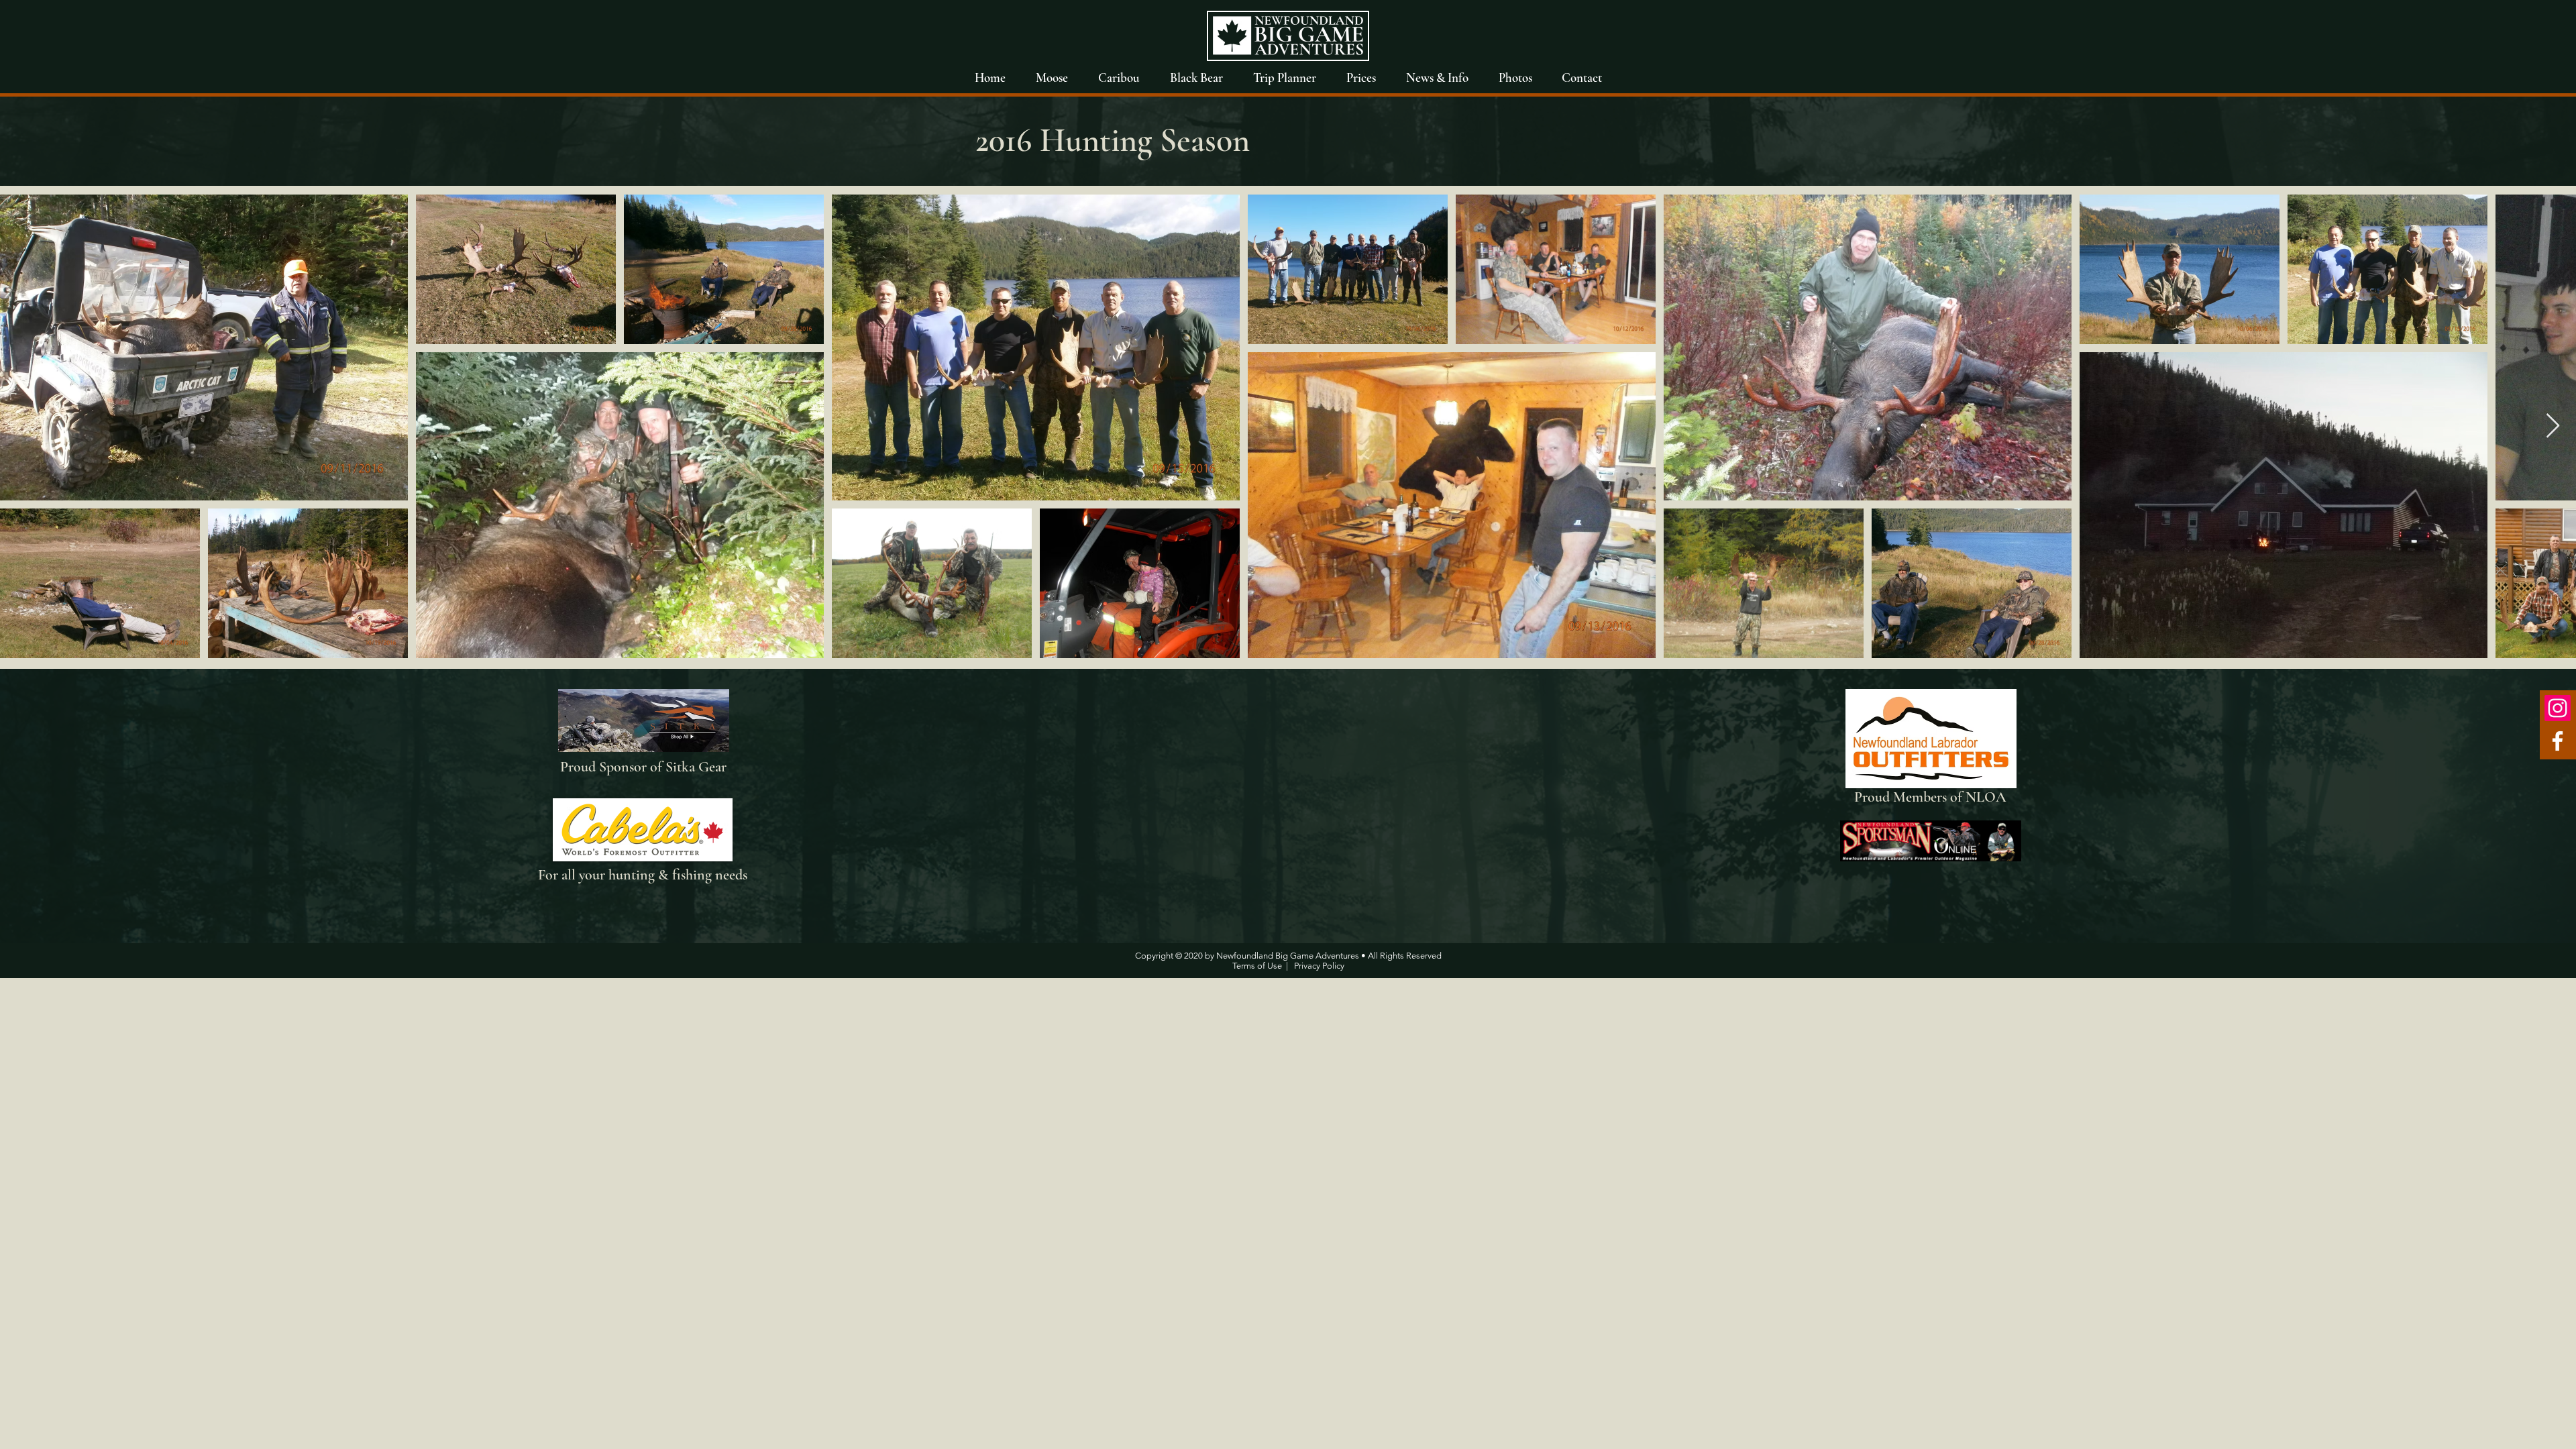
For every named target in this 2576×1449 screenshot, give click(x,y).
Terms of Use (1257, 966)
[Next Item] (2553, 426)
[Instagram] (2558, 708)
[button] (1515, 77)
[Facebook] (2558, 741)
